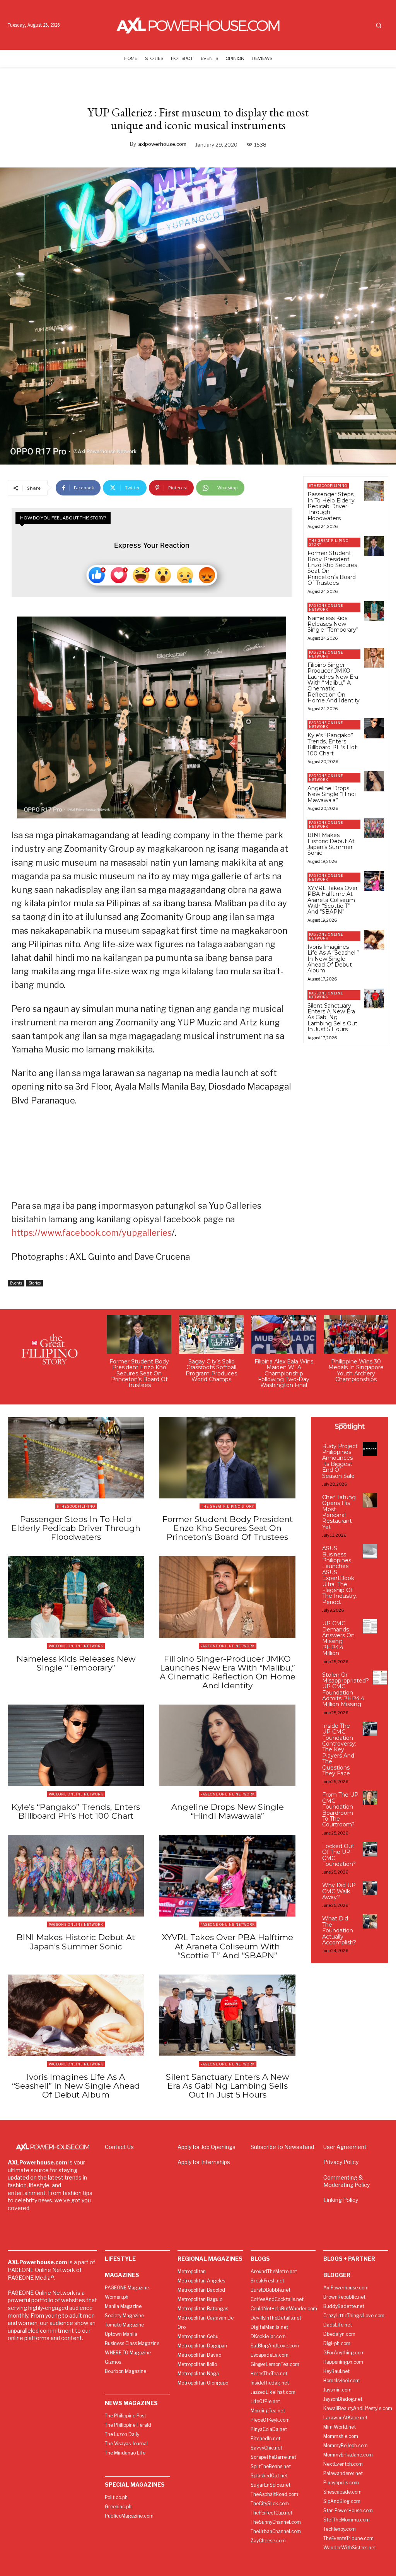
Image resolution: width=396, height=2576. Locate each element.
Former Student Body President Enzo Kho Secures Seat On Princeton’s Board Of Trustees (332, 568)
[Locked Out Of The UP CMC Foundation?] (370, 1849)
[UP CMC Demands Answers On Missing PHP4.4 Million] (370, 1626)
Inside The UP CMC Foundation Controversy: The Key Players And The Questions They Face (339, 1750)
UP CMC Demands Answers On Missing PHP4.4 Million (338, 1638)
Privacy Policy (341, 2162)
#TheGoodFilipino (328, 486)
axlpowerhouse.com (162, 144)
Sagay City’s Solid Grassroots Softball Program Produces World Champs (211, 1370)
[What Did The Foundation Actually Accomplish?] (370, 1921)
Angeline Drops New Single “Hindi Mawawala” (332, 794)
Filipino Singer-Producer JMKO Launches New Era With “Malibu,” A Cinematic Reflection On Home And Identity (334, 683)
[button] (379, 25)
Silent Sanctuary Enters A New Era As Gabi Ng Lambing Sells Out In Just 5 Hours (332, 1018)
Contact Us (119, 2147)
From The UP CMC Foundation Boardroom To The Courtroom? (340, 1810)
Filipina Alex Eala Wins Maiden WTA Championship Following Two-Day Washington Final (284, 1373)
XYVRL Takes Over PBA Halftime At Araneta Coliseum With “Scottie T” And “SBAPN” (333, 900)
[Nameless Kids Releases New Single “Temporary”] (374, 611)
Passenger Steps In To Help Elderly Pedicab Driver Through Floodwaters (331, 506)
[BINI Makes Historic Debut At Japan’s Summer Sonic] (374, 828)
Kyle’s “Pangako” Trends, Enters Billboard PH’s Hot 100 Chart (332, 744)
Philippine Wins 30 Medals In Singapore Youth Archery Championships (356, 1370)
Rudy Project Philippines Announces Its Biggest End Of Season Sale (340, 1461)
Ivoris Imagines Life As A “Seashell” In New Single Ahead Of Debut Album (333, 959)
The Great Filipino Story (329, 542)
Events (16, 1283)
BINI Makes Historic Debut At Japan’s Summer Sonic (331, 844)
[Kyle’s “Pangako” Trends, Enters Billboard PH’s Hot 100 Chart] (374, 728)
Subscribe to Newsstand (282, 2147)
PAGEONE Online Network (326, 607)
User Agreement (345, 2147)
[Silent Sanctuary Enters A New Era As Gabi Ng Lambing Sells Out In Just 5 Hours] (374, 998)
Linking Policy (341, 2200)
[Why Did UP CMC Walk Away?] (370, 1888)
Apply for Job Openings (207, 2147)
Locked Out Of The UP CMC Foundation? (339, 1855)
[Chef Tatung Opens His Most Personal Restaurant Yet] (370, 1500)
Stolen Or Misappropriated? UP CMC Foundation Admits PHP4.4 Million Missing (346, 1690)
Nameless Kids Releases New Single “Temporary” (333, 624)
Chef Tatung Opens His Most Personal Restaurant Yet (339, 1512)
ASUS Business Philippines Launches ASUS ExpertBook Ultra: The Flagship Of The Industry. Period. (340, 1575)
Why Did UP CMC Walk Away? (339, 1891)
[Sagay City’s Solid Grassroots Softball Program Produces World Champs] (211, 1334)
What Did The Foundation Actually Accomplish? (339, 1930)
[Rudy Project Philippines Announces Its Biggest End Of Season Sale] (370, 1449)
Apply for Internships (204, 2162)
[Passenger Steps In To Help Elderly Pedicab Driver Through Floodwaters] (374, 491)
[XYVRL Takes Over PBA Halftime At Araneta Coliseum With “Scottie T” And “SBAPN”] (374, 881)
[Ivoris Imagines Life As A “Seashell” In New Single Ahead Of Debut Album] (374, 940)
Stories (35, 1283)
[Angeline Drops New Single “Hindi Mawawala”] (374, 781)
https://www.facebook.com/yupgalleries (92, 1233)
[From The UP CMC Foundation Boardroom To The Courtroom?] (370, 1798)
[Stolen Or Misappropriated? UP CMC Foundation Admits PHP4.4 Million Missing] (380, 1678)
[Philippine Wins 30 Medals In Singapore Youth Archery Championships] (356, 1334)
